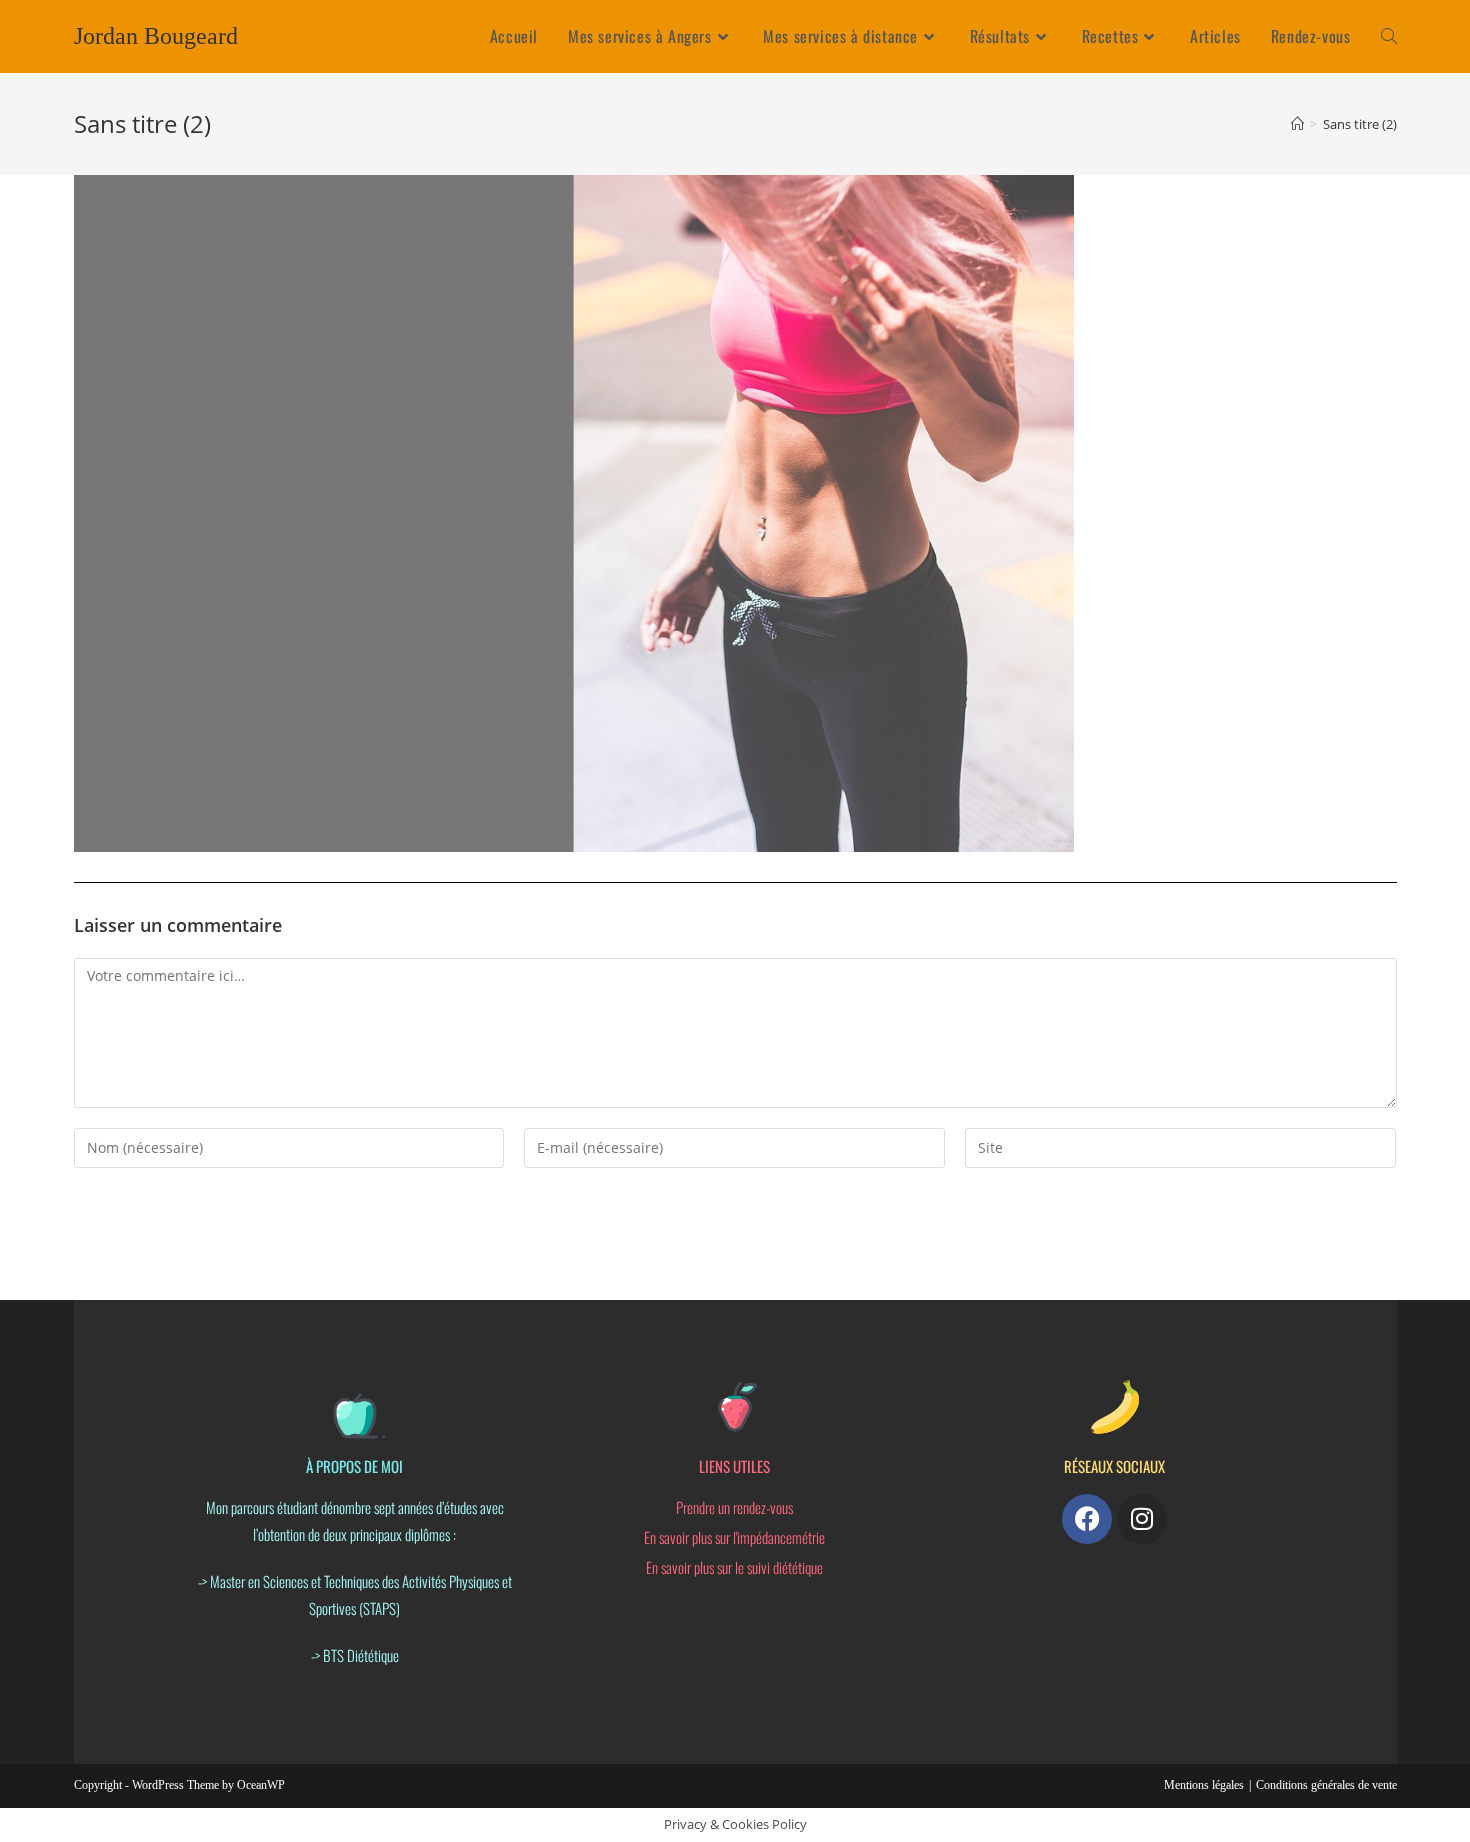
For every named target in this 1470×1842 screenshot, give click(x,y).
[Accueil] (1297, 124)
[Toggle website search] (1389, 36)
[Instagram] (1142, 1519)
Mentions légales (1204, 1785)
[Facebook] (1087, 1519)
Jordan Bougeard (156, 36)
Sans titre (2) (1360, 124)
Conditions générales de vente (1326, 1785)
